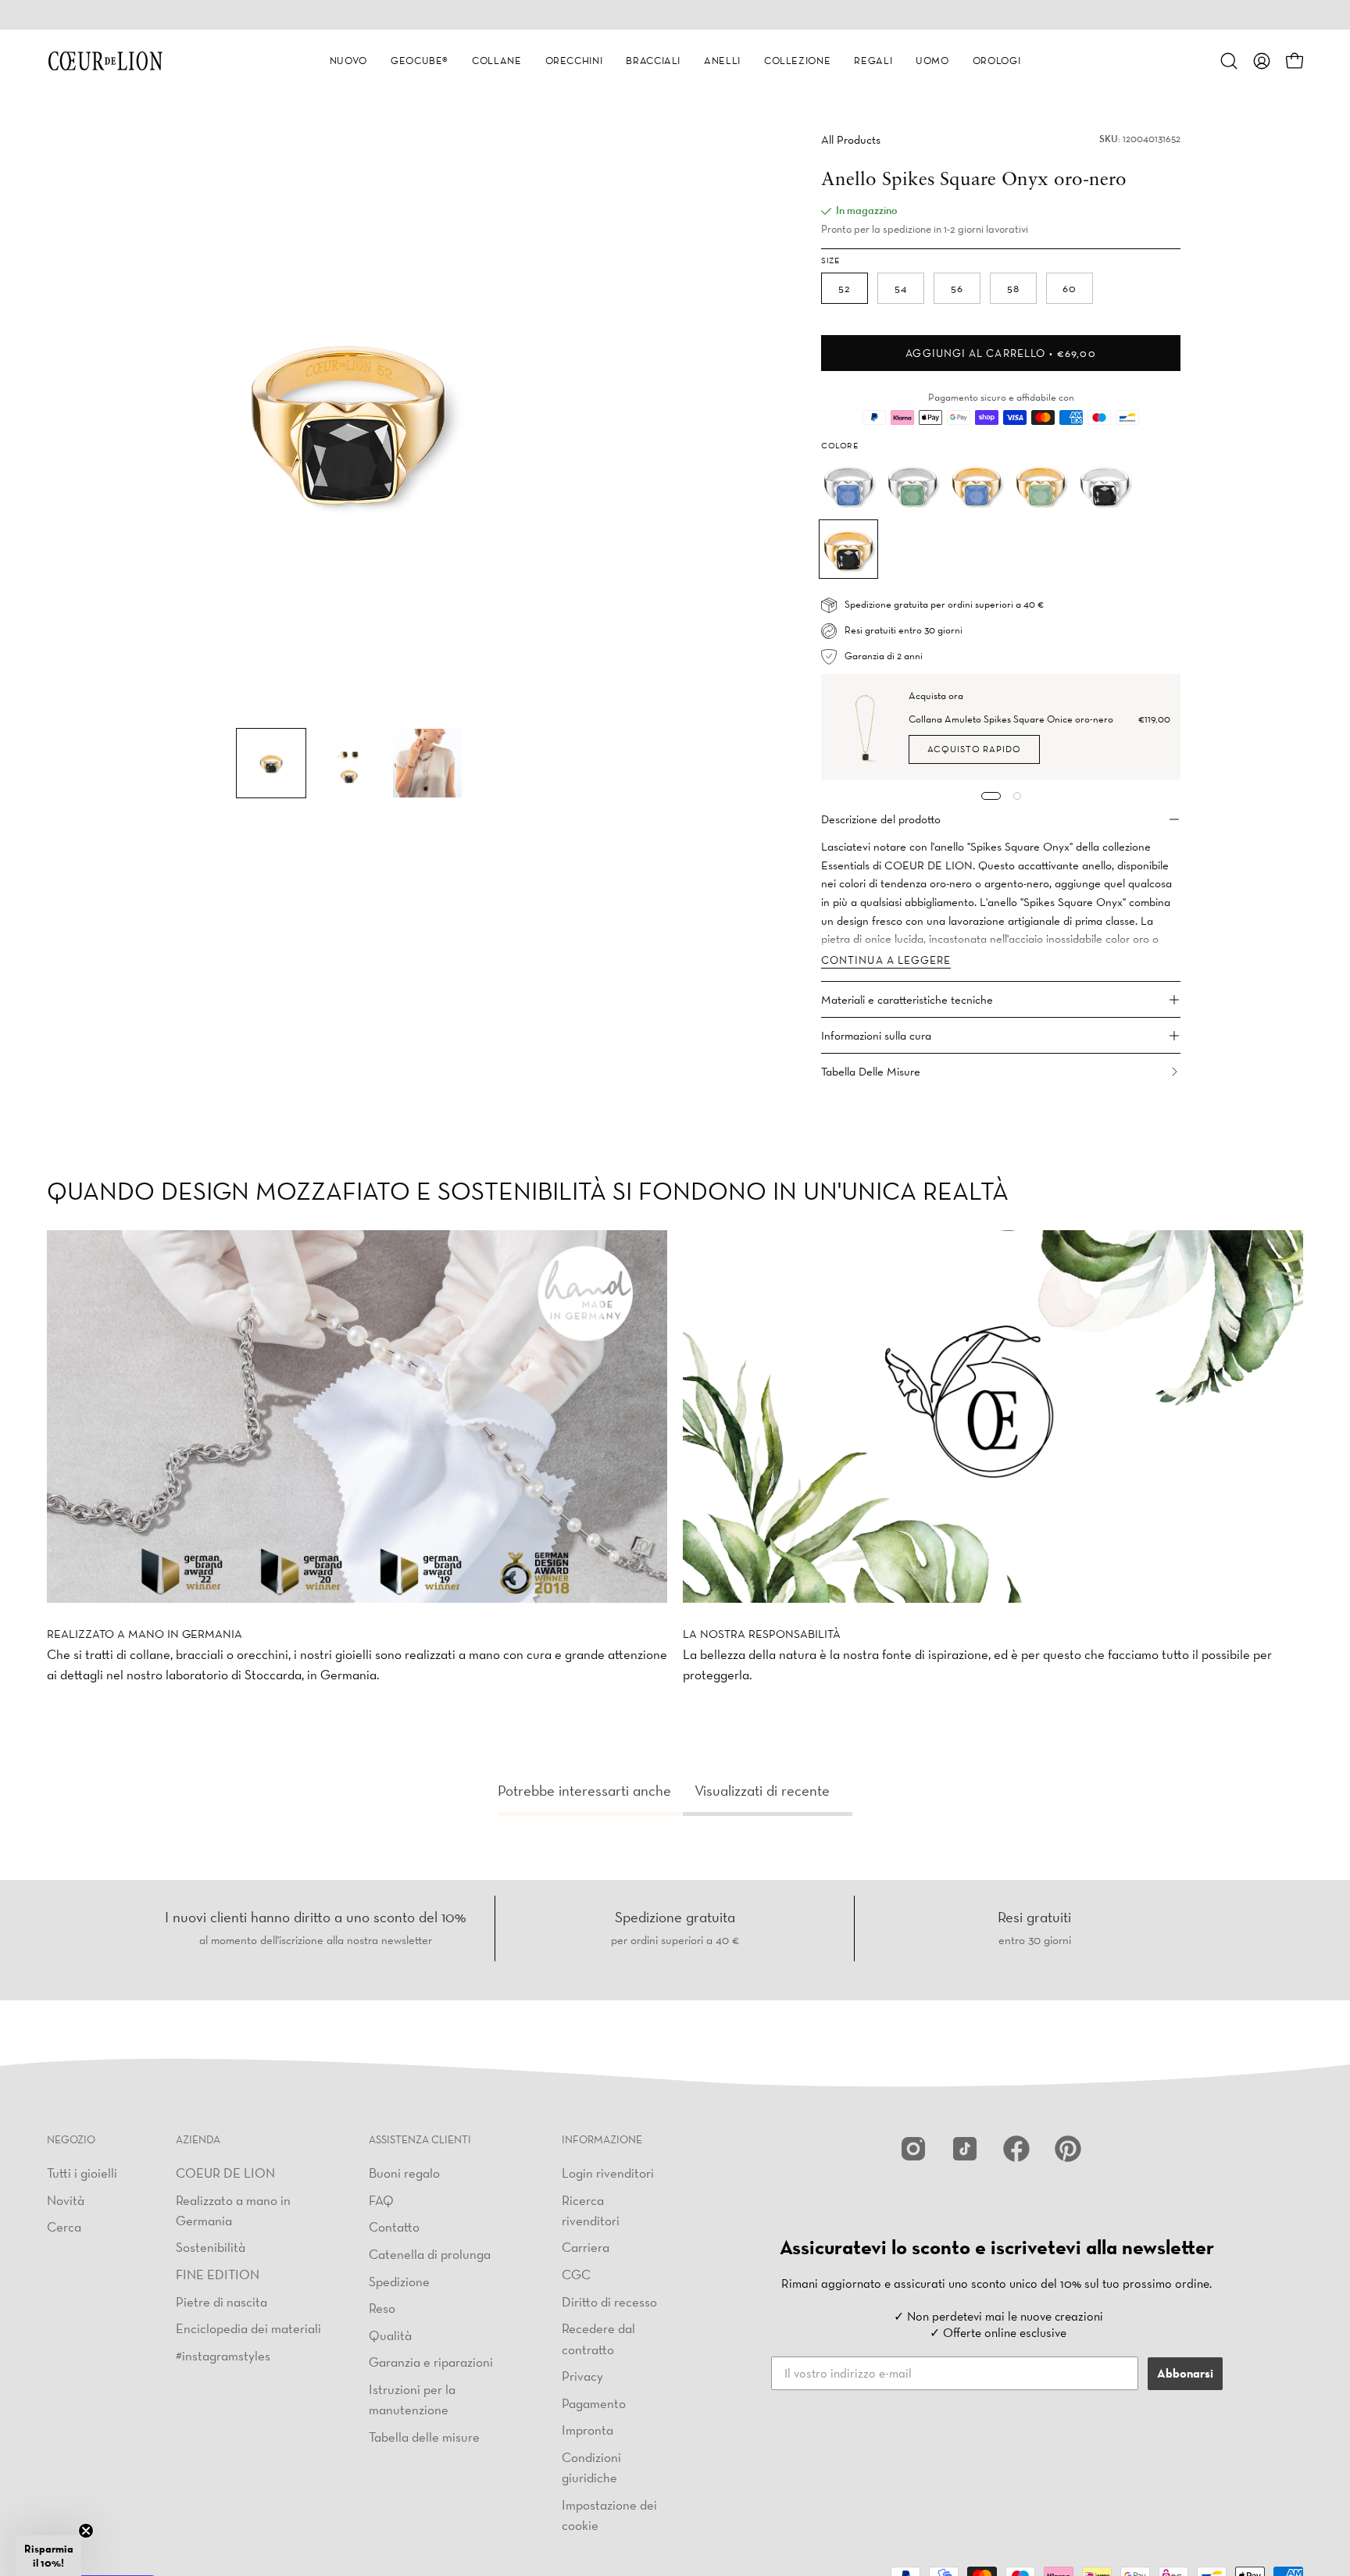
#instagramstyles (223, 2355)
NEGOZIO (71, 2140)
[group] (675, 15)
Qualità (390, 2334)
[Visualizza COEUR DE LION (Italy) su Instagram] (913, 2149)
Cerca (64, 2226)
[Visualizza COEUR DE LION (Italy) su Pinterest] (1068, 2149)
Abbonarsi (1185, 2373)
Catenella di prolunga (430, 2253)
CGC (576, 2274)
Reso (382, 2308)
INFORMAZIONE (602, 2140)
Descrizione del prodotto (881, 819)
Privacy (582, 2376)
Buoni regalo (404, 2173)
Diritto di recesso (609, 2301)
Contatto (394, 2226)
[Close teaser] (86, 2531)
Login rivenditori (608, 2173)
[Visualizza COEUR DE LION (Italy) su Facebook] (1016, 2149)
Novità (66, 2199)
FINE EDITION (218, 2274)
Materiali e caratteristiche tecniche (907, 999)
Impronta (587, 2430)
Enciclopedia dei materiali (248, 2328)
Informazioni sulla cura (876, 1035)
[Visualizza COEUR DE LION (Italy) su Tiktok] (965, 2149)
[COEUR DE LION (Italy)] (105, 61)
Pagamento (594, 2402)
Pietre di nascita (221, 2301)
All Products (851, 139)
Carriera (586, 2247)
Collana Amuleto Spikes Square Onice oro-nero (1011, 719)
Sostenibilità (211, 2247)
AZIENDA (198, 2140)
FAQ (381, 2199)
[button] (348, 61)
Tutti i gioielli (82, 2173)
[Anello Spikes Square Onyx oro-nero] (271, 763)
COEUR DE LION (225, 2173)
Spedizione (399, 2280)
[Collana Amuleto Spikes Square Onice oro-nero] (865, 727)
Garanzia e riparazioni (431, 2362)
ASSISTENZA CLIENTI (420, 2140)
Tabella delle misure (424, 2436)
